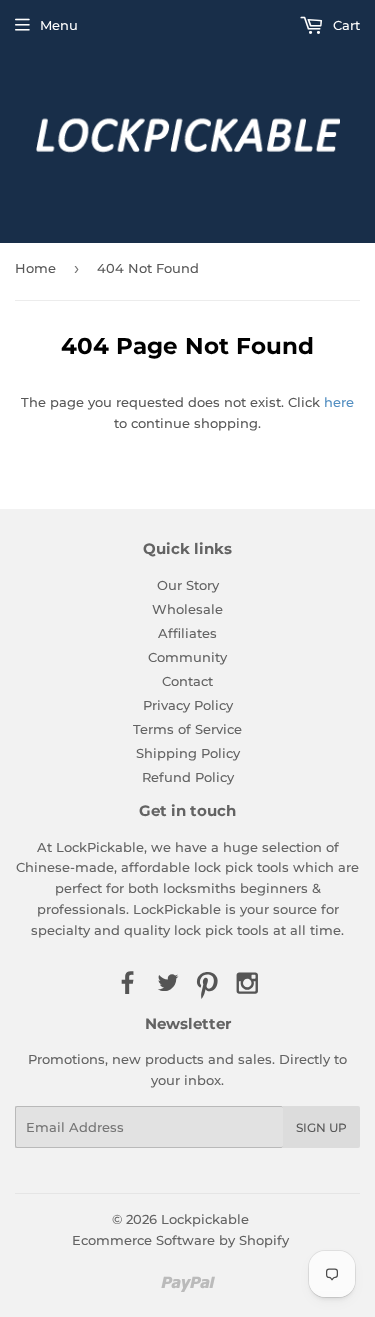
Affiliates (187, 633)
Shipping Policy (188, 753)
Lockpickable (205, 1219)
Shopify (264, 1240)
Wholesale (187, 609)
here (339, 402)
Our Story (188, 585)
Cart (344, 25)
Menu (59, 25)
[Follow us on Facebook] (127, 984)
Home (35, 268)
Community (187, 657)
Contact (187, 681)
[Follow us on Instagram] (248, 984)
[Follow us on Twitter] (167, 984)
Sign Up (321, 1127)
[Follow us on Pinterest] (208, 984)
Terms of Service (187, 729)
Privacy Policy (188, 705)
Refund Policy (188, 777)
